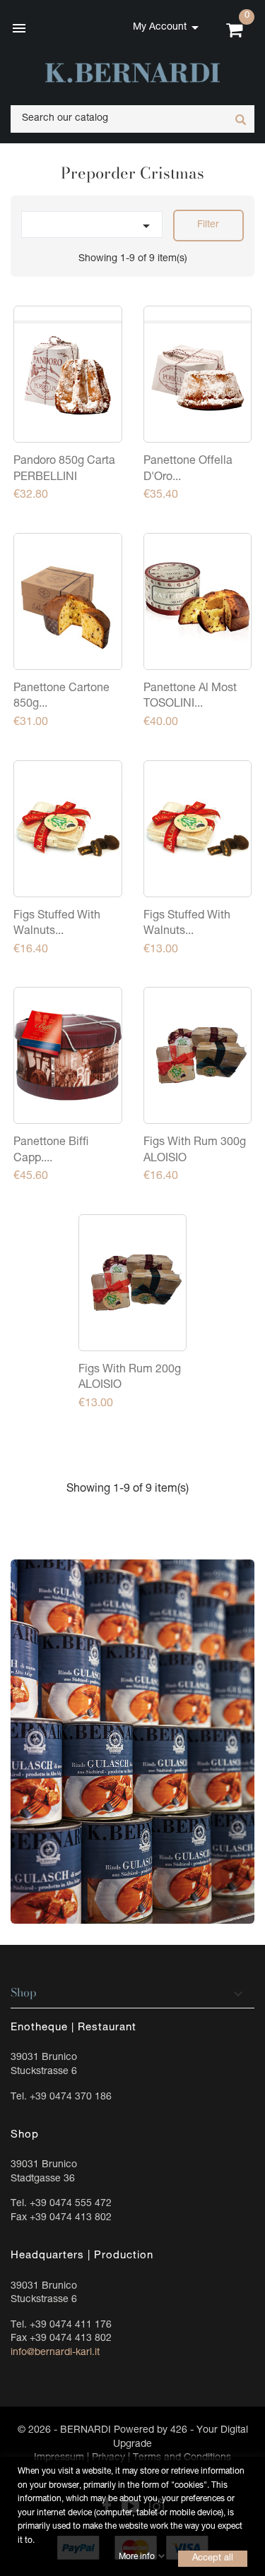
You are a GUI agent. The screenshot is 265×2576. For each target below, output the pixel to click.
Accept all (213, 2558)
